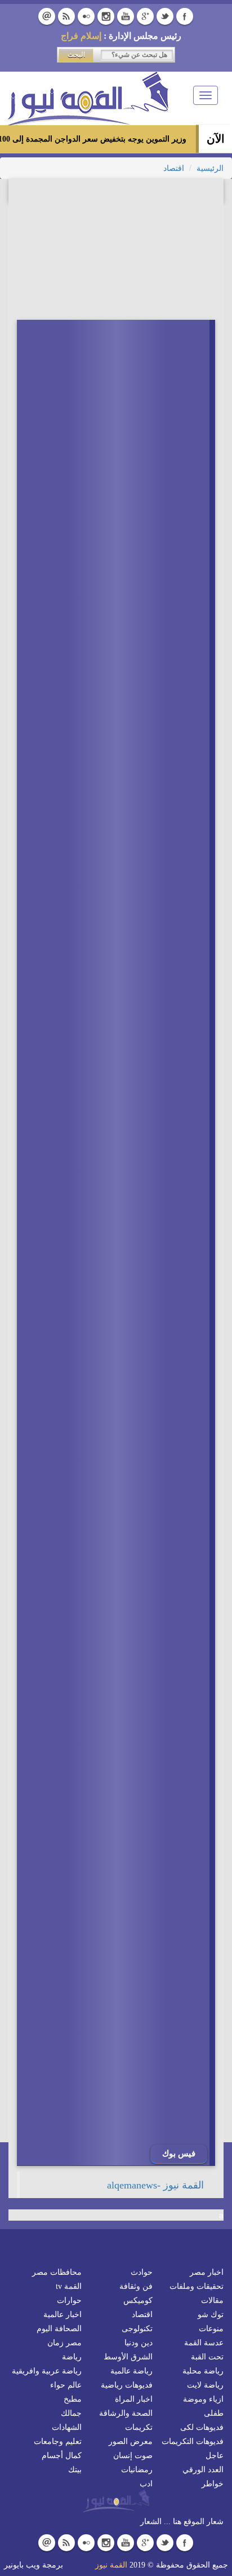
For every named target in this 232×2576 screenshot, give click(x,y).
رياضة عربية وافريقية (47, 2371)
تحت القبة (207, 2357)
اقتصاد (174, 168)
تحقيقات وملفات (197, 2286)
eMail (47, 16)
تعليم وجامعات (58, 2441)
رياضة (72, 2357)
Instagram (106, 16)
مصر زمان (64, 2343)
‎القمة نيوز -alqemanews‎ (155, 2185)
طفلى (214, 2413)
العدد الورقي (203, 2470)
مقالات (212, 2300)
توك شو (211, 2315)
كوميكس (138, 2300)
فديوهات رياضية (127, 2385)
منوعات (211, 2329)
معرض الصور (131, 2441)
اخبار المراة (134, 2399)
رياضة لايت (205, 2385)
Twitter (165, 16)
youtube (126, 16)
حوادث (142, 2272)
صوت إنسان (133, 2456)
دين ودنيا (139, 2343)
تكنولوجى (137, 2329)
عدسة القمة (204, 2343)
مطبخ (73, 2399)
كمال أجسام (62, 2456)
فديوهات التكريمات (193, 2441)
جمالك (71, 2413)
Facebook (185, 16)
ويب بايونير (22, 2565)
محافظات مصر (57, 2272)
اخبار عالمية (63, 2315)
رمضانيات (137, 2470)
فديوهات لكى (202, 2427)
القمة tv (69, 2286)
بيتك (75, 2470)
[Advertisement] (131, 2213)
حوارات (69, 2300)
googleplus (145, 16)
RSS (66, 16)
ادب (146, 2484)
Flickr (86, 16)
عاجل (215, 2456)
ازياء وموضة (203, 2399)
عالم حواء (66, 2385)
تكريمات (139, 2427)
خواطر (213, 2484)
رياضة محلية (203, 2371)
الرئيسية (210, 168)
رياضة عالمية (131, 2371)
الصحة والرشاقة (126, 2413)
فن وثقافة (136, 2286)
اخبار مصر (207, 2272)
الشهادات (67, 2427)
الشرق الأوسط (128, 2357)
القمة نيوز (111, 2565)
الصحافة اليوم (59, 2329)
